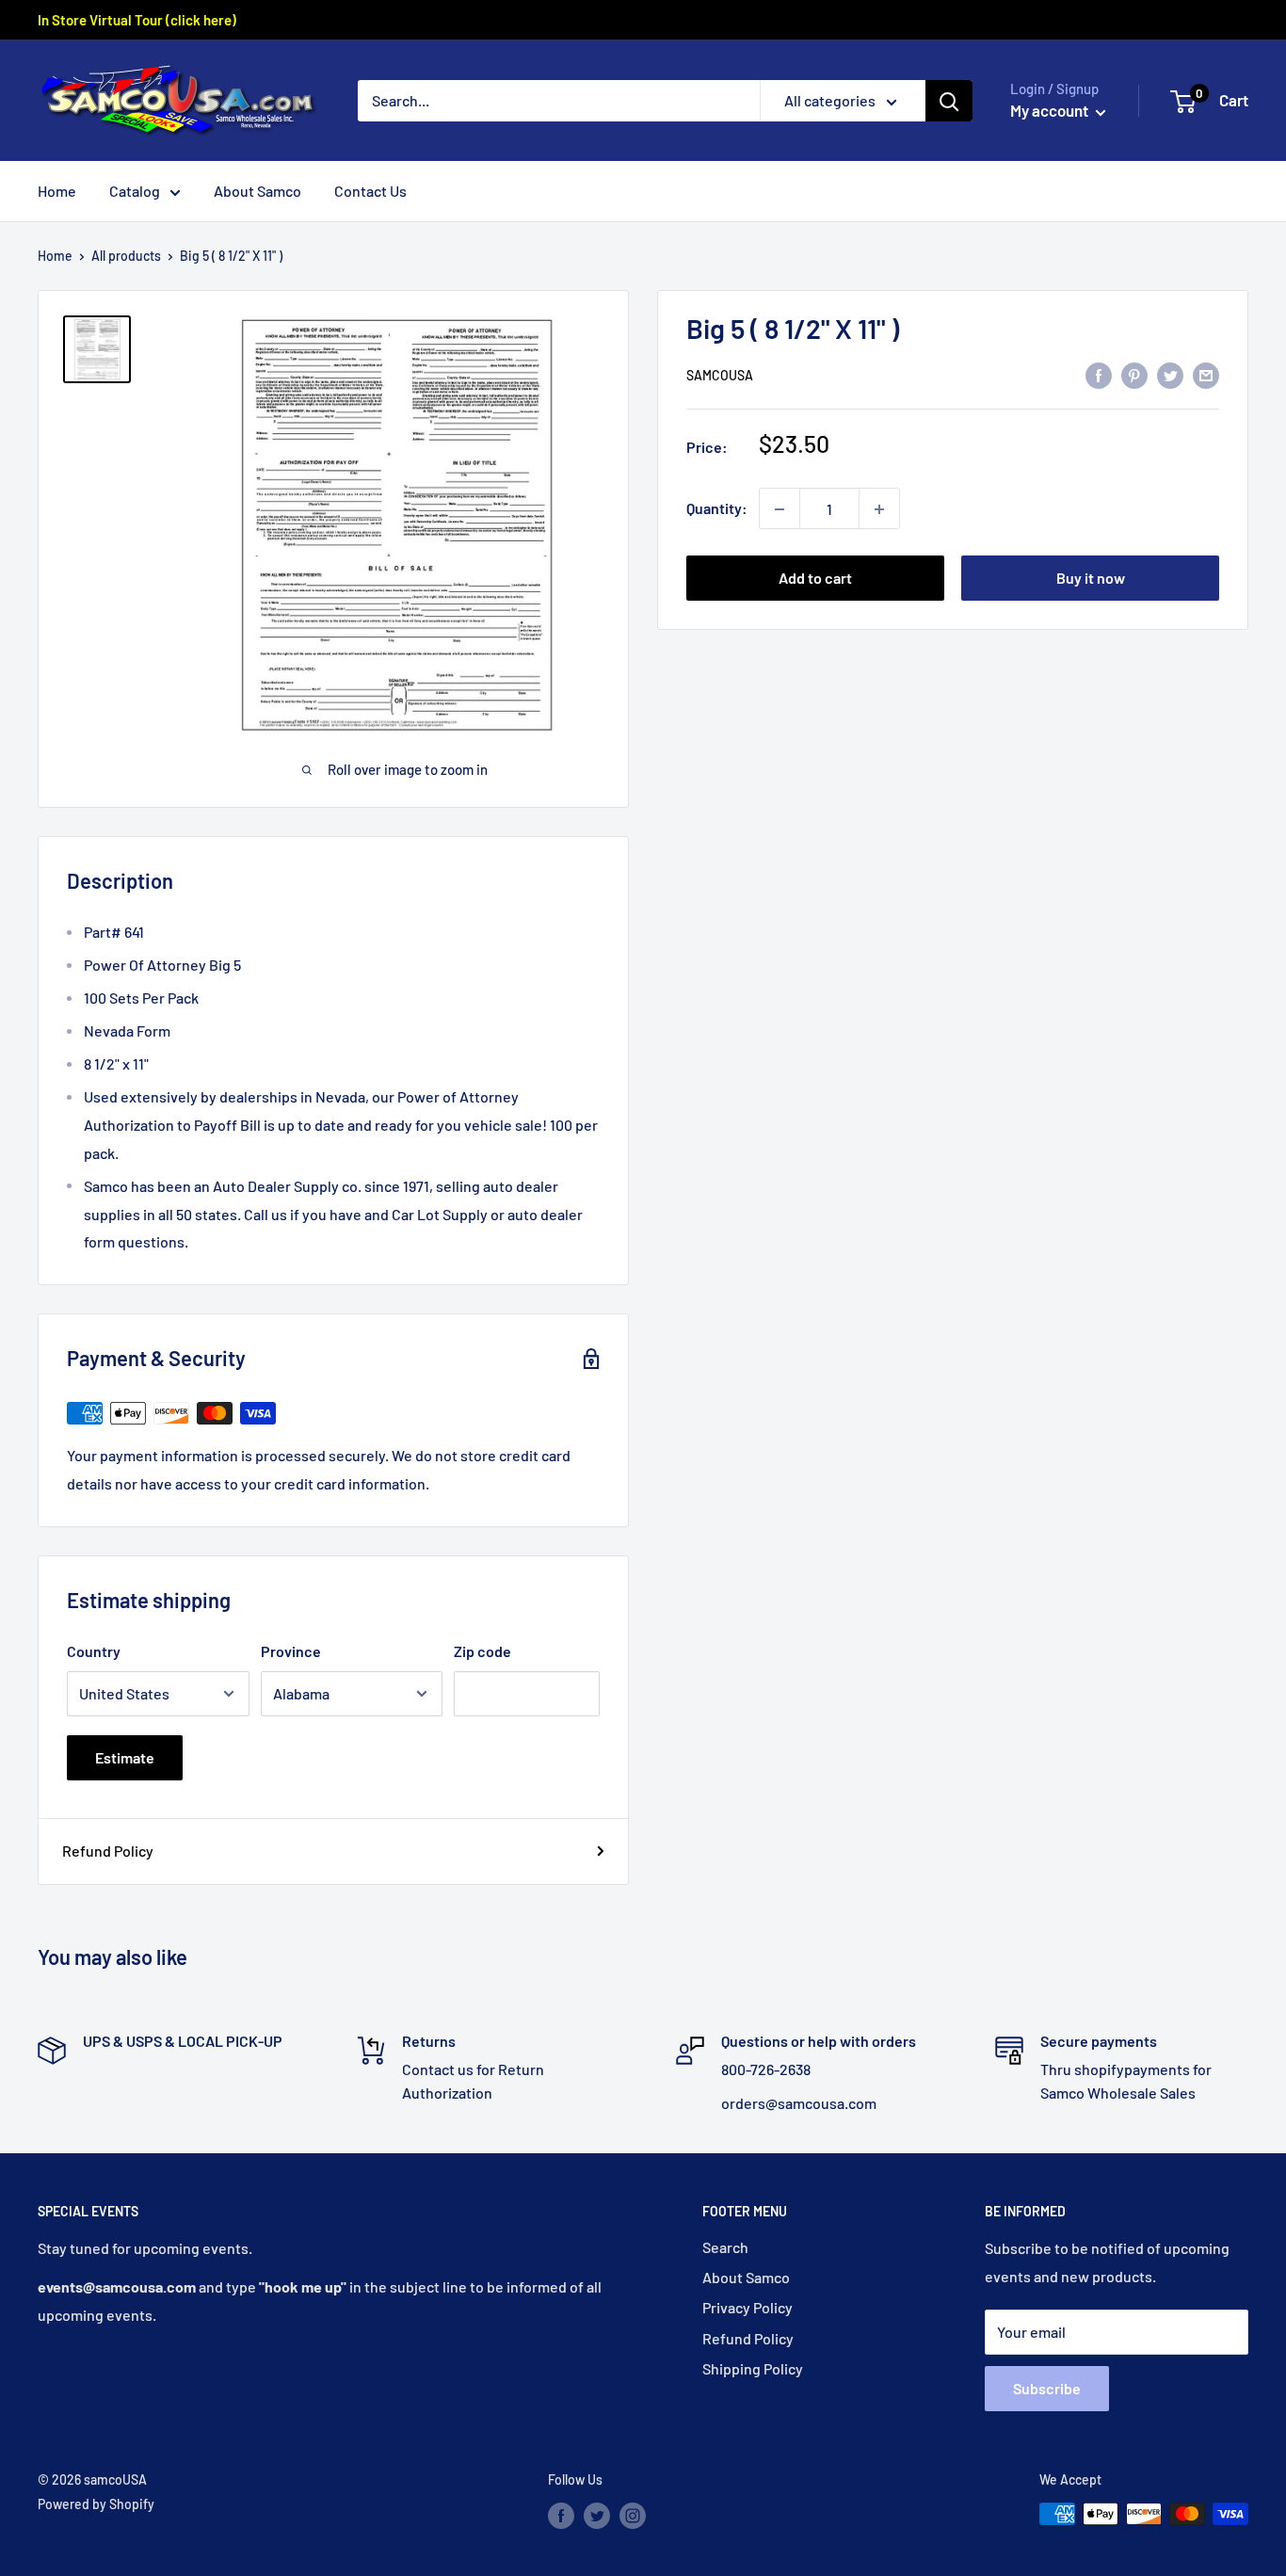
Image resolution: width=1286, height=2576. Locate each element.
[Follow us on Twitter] (597, 2516)
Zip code (482, 1651)
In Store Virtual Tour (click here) (137, 20)
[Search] (949, 101)
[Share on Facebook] (1099, 374)
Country (94, 1651)
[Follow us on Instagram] (633, 2516)
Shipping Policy (753, 2368)
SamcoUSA (720, 376)
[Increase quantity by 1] (879, 509)
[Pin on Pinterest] (1134, 374)
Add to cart (815, 579)
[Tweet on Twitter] (1170, 374)
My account (1051, 110)
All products (126, 256)
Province (291, 1651)
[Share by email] (1206, 374)
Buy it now (1091, 579)
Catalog (135, 191)
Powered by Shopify (96, 2504)
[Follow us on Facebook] (561, 2516)
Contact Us (370, 191)
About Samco (257, 191)
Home (57, 191)
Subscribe (1047, 2388)
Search (725, 2247)
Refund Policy (108, 1851)
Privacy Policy (747, 2307)
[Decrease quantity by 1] (780, 509)
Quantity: (717, 509)
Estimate (125, 1757)
